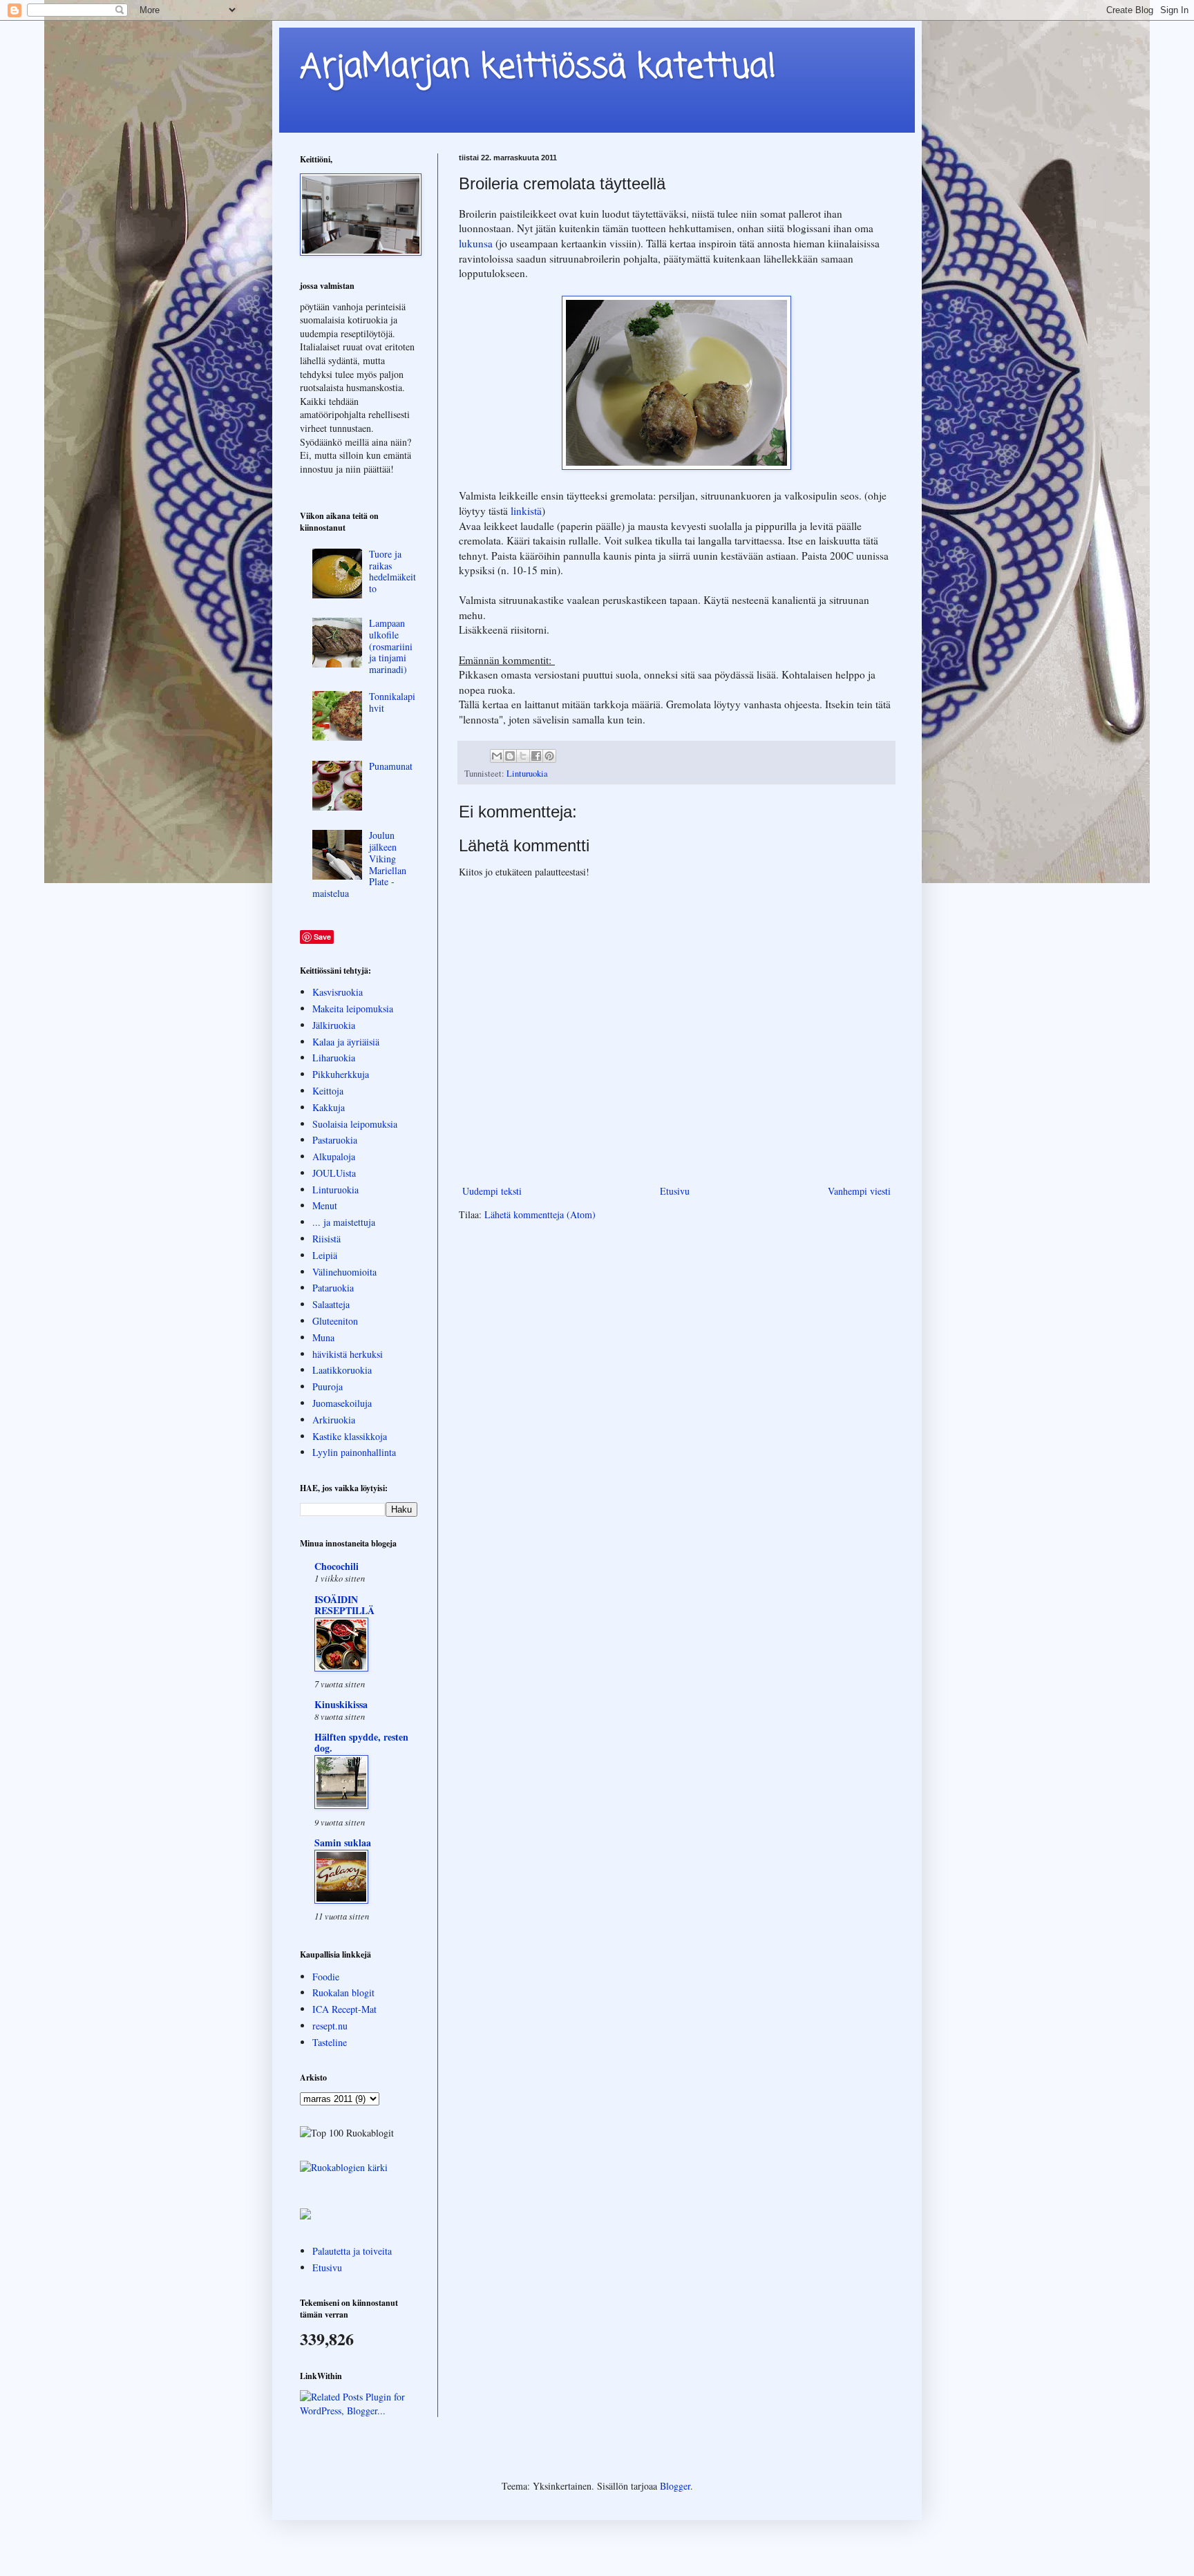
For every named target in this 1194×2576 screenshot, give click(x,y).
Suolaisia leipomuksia (355, 1124)
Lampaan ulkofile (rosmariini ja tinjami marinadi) (391, 646)
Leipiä (325, 1255)
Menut (325, 1205)
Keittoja (328, 1091)
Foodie (326, 1977)
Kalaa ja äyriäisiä (346, 1042)
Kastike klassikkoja (350, 1436)
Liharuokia (334, 1058)
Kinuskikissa (341, 1704)
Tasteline (330, 2042)
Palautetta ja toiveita (352, 2251)
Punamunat (391, 766)
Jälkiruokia (334, 1025)
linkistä (526, 511)
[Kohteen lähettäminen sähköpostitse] (497, 756)
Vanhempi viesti (859, 1191)
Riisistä (326, 1239)
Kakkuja (329, 1107)
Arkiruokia (334, 1420)
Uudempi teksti (492, 1191)
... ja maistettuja (344, 1222)
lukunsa (477, 243)
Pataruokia (333, 1288)
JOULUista (334, 1173)
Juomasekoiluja (342, 1403)
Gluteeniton (335, 1321)
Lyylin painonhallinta (354, 1452)
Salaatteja (331, 1304)
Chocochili (337, 1566)
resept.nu (330, 2026)
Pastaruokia (335, 1140)
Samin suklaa (343, 1843)
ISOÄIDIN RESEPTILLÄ (344, 1605)
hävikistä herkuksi (348, 1354)
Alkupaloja (334, 1156)
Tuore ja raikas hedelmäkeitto (392, 571)
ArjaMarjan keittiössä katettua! (538, 68)
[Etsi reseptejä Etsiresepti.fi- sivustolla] (344, 2167)
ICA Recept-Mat (344, 2009)
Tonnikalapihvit (392, 702)
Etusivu (675, 1191)
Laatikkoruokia (342, 1370)
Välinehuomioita (344, 1272)
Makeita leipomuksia (353, 1008)
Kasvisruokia (338, 992)
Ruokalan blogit (343, 1992)
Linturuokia (527, 774)
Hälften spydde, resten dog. (361, 1742)
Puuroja (328, 1386)
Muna (323, 1337)
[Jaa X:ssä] (523, 756)
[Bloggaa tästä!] (510, 756)
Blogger (675, 2486)
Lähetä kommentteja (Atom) (540, 1214)
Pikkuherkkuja (341, 1074)
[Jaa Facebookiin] (536, 756)
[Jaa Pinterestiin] (549, 756)
